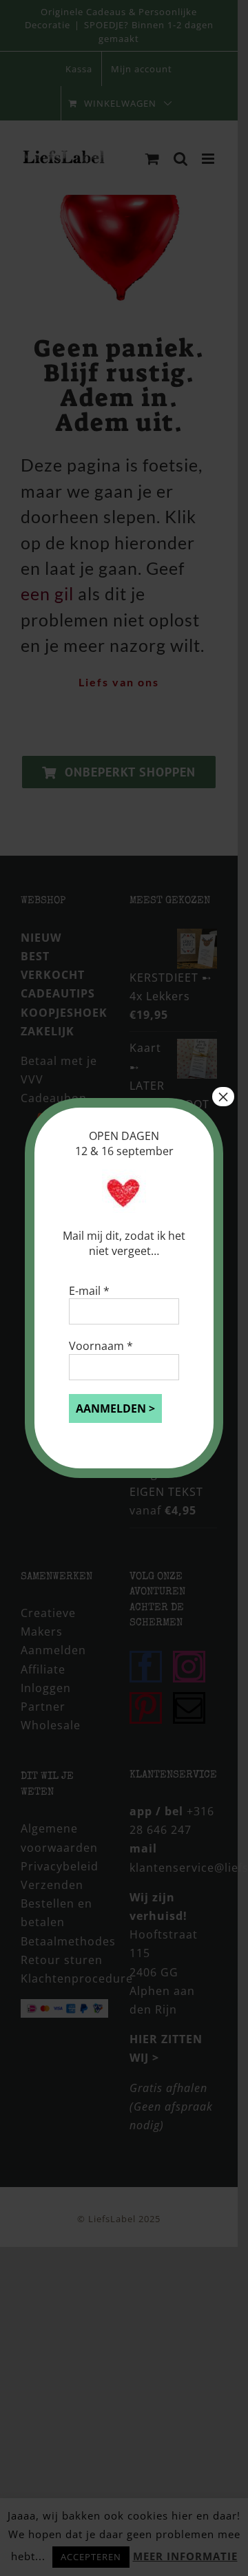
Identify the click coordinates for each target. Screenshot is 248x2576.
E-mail (89, 1291)
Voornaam (101, 1346)
